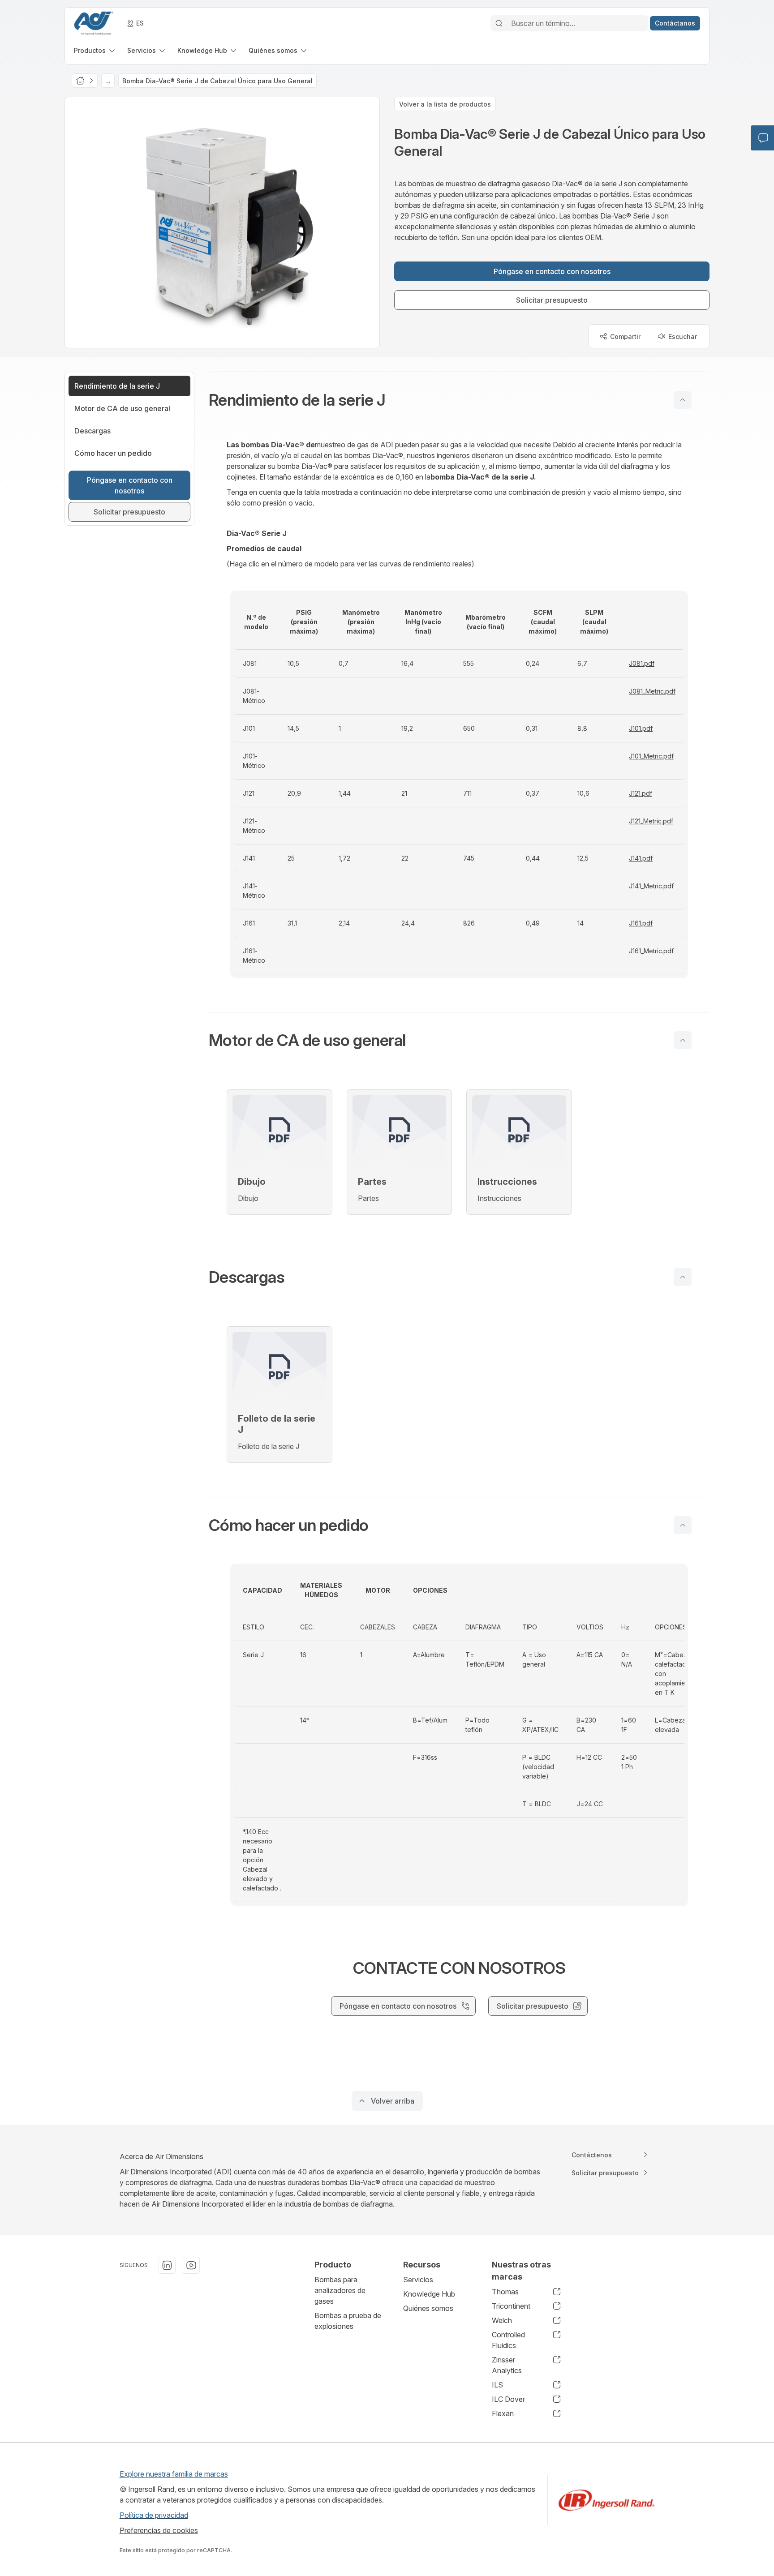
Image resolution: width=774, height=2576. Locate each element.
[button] (459, 400)
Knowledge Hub (429, 2294)
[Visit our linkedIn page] (167, 2265)
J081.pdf (642, 663)
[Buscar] (499, 23)
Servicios (418, 2280)
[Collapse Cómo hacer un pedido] (683, 1525)
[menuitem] (95, 50)
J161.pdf (641, 923)
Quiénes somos (428, 2308)
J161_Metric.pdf (651, 951)
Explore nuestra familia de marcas (174, 2474)
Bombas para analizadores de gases (340, 2290)
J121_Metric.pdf (651, 821)
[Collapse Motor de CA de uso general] (683, 1040)
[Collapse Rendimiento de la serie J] (683, 400)
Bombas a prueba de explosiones (348, 2321)
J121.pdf (641, 793)
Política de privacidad (154, 2515)
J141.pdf (641, 858)
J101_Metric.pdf (651, 756)
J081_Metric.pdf (652, 691)
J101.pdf (641, 728)
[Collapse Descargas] (683, 1277)
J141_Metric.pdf (651, 886)
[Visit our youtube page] (191, 2265)
